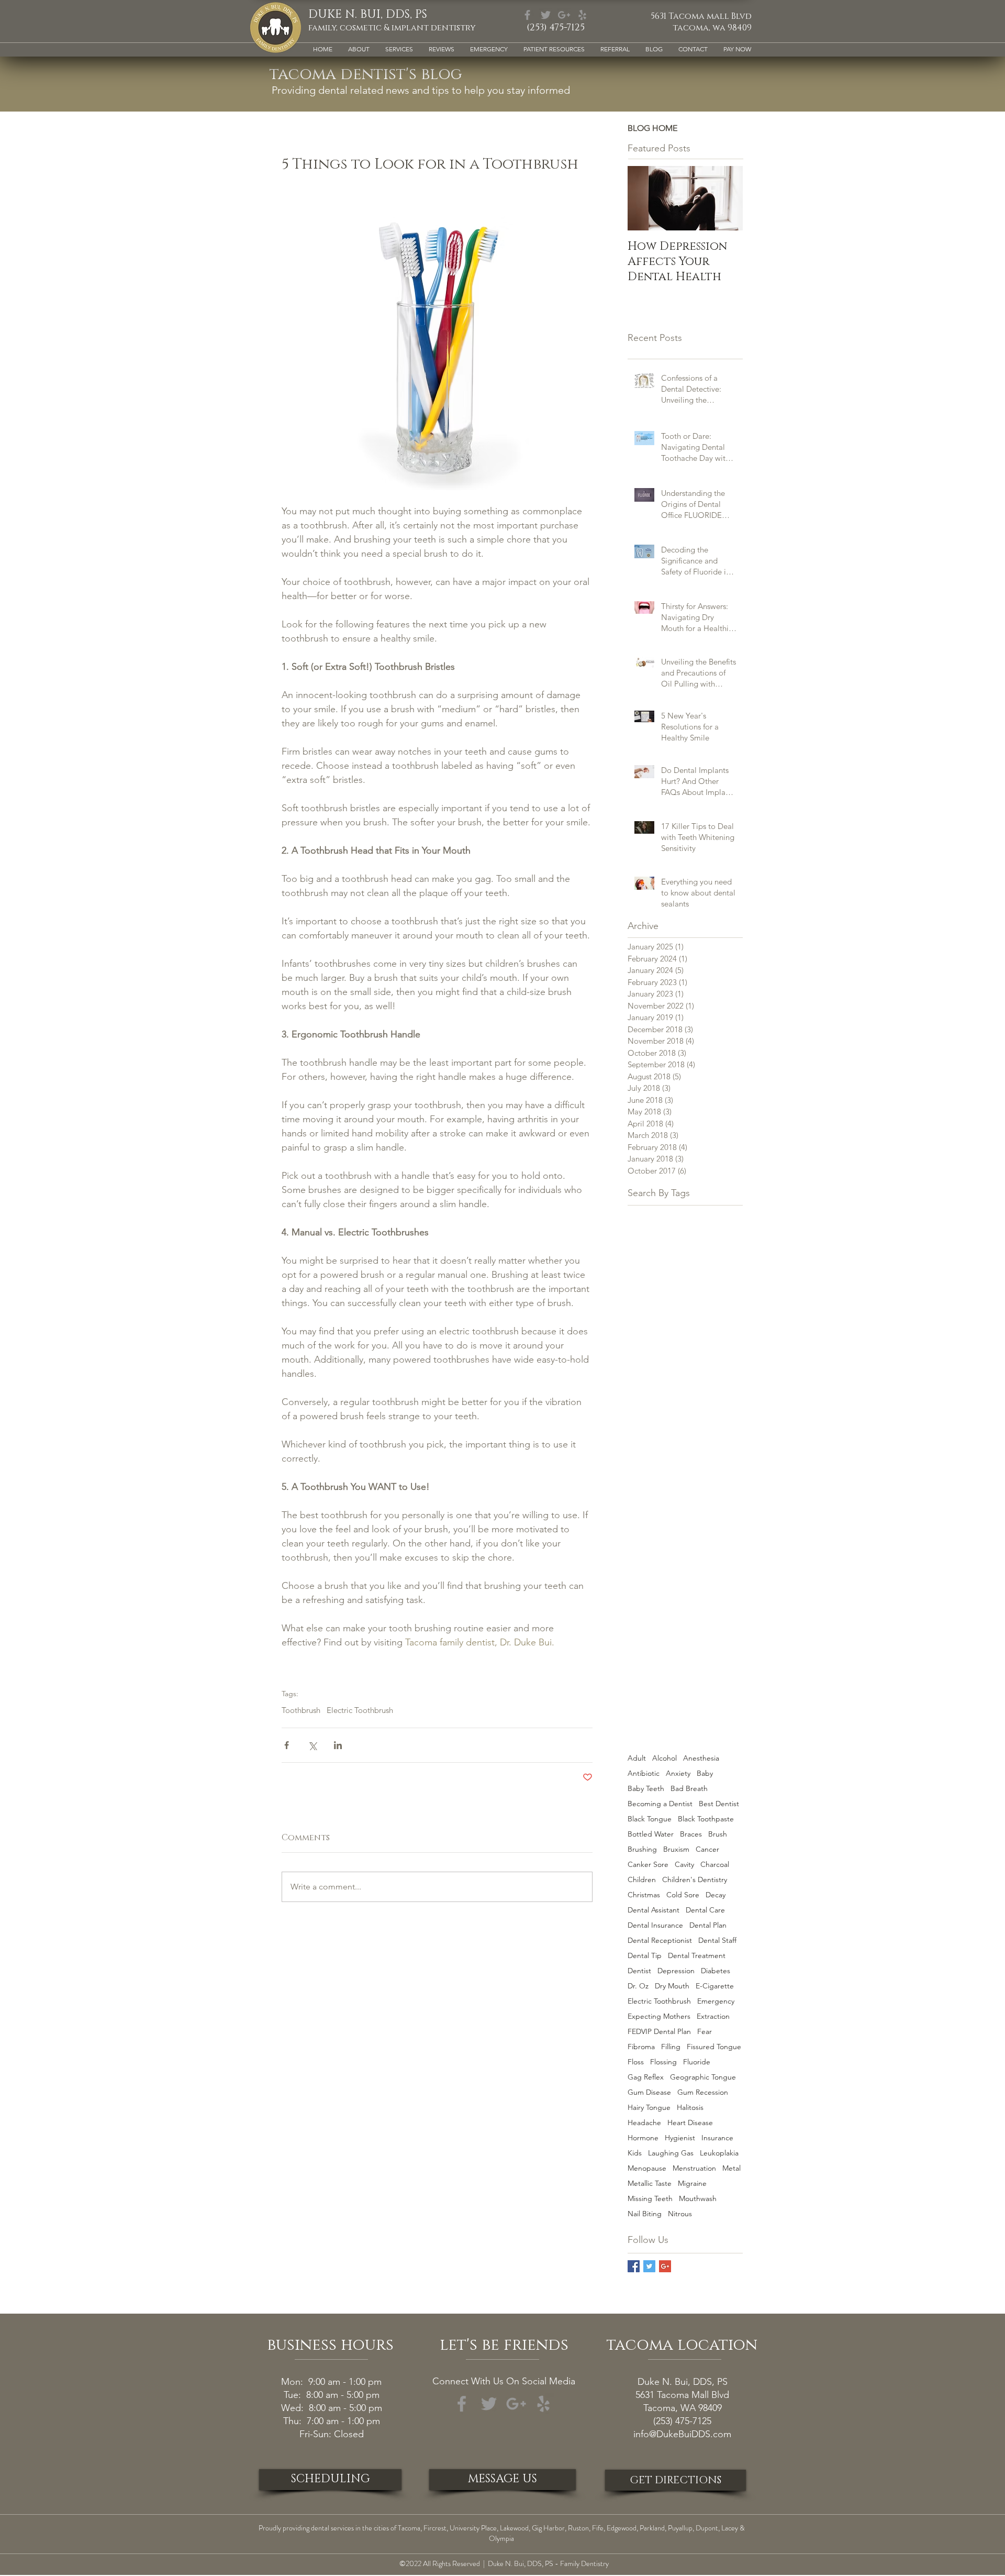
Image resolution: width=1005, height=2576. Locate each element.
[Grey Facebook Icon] (527, 15)
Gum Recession (703, 2092)
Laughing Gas (671, 2153)
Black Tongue (650, 1819)
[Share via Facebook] (287, 1745)
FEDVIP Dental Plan (659, 2032)
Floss (636, 2062)
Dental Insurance (655, 1925)
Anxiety (678, 1773)
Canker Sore (648, 1865)
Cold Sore (683, 1895)
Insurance (717, 2138)
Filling (671, 2047)
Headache (644, 2123)
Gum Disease (649, 2092)
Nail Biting (645, 2214)
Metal (732, 2168)
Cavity (684, 1865)
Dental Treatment (697, 1956)
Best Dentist (719, 1804)
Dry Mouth (672, 1986)
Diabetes (716, 1971)
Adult (637, 1758)
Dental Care (705, 1910)
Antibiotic (644, 1773)
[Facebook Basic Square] (634, 2266)
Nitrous (680, 2214)
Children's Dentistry (695, 1880)
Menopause (647, 2168)
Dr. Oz (638, 1986)
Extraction (713, 2016)
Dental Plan (708, 1925)
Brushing (642, 1849)
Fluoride (697, 2062)
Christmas (644, 1895)
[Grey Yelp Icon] (582, 15)
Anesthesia (701, 1758)
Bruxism (676, 1849)
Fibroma (641, 2047)
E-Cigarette (715, 1986)
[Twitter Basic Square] (649, 2266)
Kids (635, 2153)
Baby (705, 1773)
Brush (718, 1834)
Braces (691, 1834)
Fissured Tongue (714, 2047)
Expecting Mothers (659, 2016)
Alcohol (665, 1758)
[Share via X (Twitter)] (312, 1745)
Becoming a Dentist (660, 1804)
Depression (676, 1971)
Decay (716, 1895)
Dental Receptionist (660, 1941)
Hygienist (680, 2138)
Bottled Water (651, 1834)
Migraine (692, 2183)
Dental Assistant (654, 1910)
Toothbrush (301, 1710)
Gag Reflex (646, 2077)
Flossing (663, 2062)
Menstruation (694, 2168)
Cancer (707, 1849)
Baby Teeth (646, 1789)
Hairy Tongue (649, 2108)
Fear (705, 2032)
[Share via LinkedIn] (338, 1745)
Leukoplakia (719, 2153)
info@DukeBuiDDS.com (682, 2434)
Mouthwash (698, 2199)
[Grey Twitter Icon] (546, 15)
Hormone (643, 2138)
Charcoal (715, 1865)
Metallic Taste (650, 2183)
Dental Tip (645, 1956)
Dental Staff (717, 1941)
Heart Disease (690, 2123)
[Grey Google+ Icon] (564, 15)
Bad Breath (689, 1789)
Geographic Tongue (703, 2077)
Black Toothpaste (706, 1819)
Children (642, 1880)
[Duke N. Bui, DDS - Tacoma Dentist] (665, 2266)
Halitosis (690, 2108)
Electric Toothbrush (360, 1710)
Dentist (639, 1971)
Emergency (716, 2001)
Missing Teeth (650, 2199)
